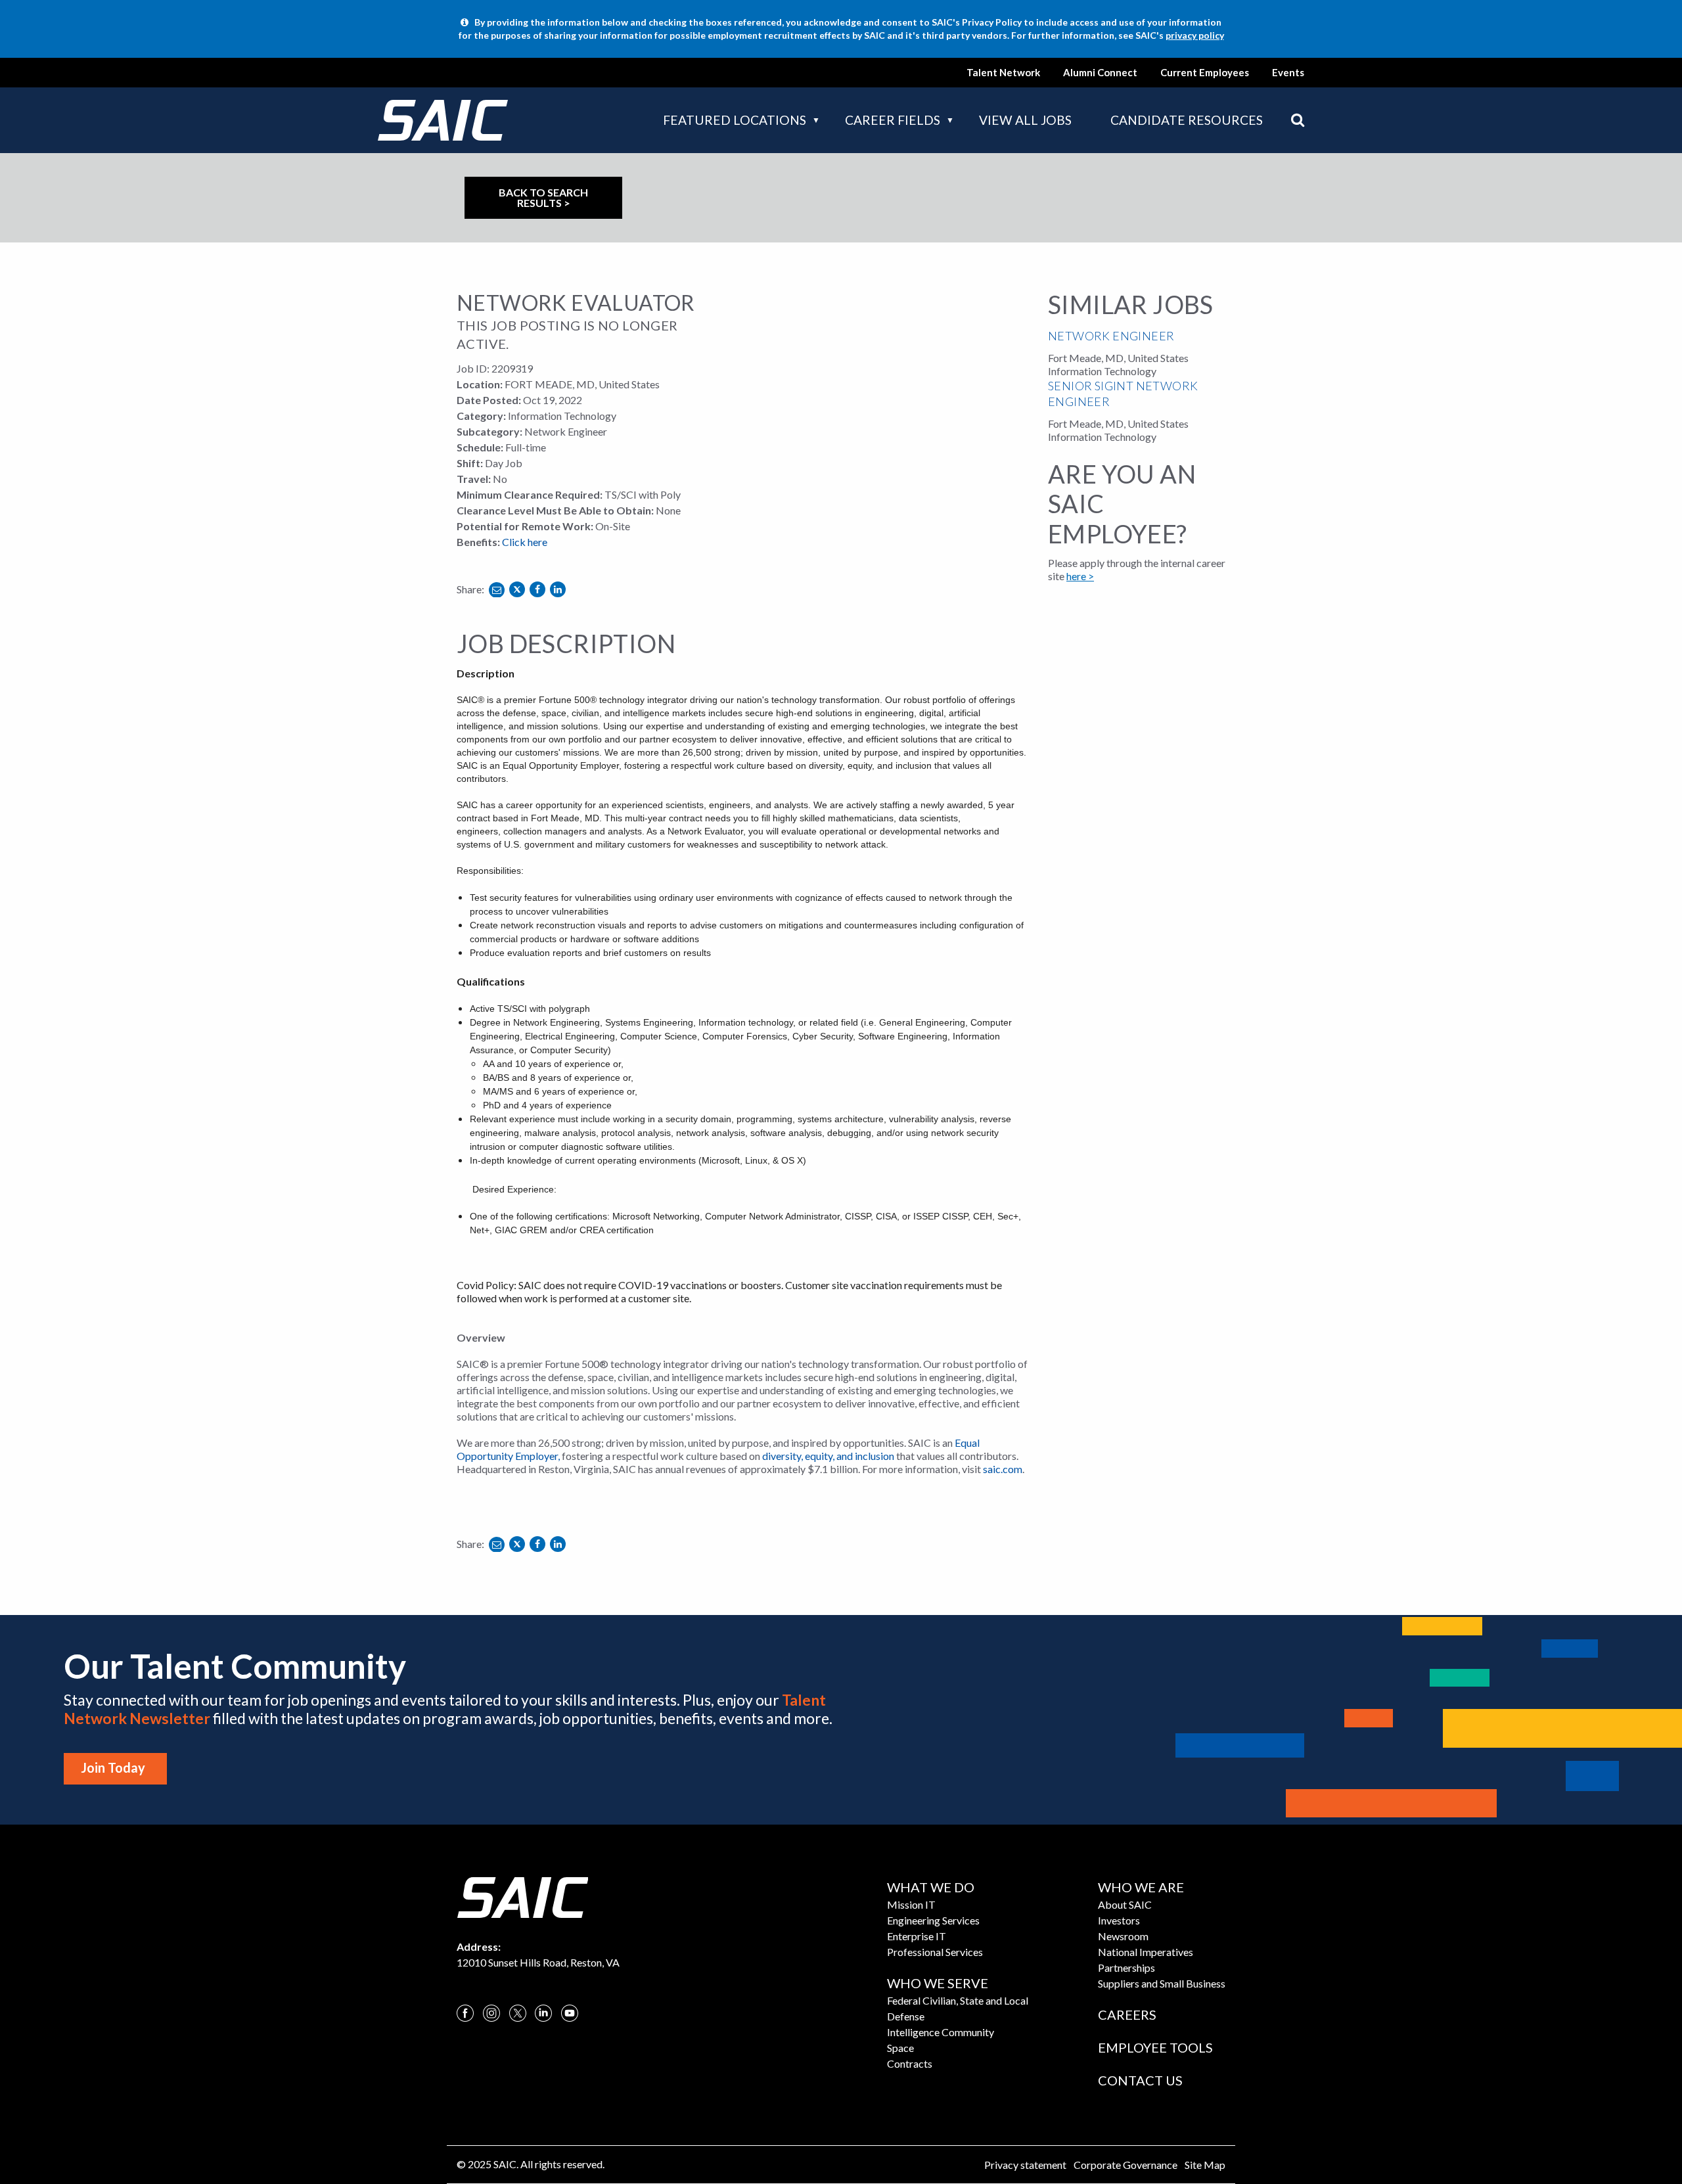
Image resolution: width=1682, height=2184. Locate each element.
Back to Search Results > (543, 197)
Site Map (1205, 2165)
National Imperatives (1146, 1952)
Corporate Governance (1125, 2165)
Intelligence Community (941, 2032)
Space (900, 2048)
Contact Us (1140, 2080)
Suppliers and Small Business (1162, 1983)
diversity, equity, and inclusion (828, 1456)
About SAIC (1125, 1904)
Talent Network (1003, 72)
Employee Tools (1155, 2047)
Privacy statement (1025, 2165)
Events (1288, 72)
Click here (525, 542)
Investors (1119, 1920)
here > (1080, 576)
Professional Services (935, 1952)
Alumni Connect (1100, 72)
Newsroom (1123, 1936)
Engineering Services (933, 1920)
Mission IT (911, 1904)
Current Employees (1205, 72)
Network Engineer (1111, 336)
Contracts (910, 2063)
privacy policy (1195, 35)
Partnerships (1126, 1968)
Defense (906, 2016)
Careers (1127, 2014)
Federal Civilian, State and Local (958, 2000)
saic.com (1003, 1469)
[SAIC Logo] (522, 1896)
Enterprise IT (917, 1936)
